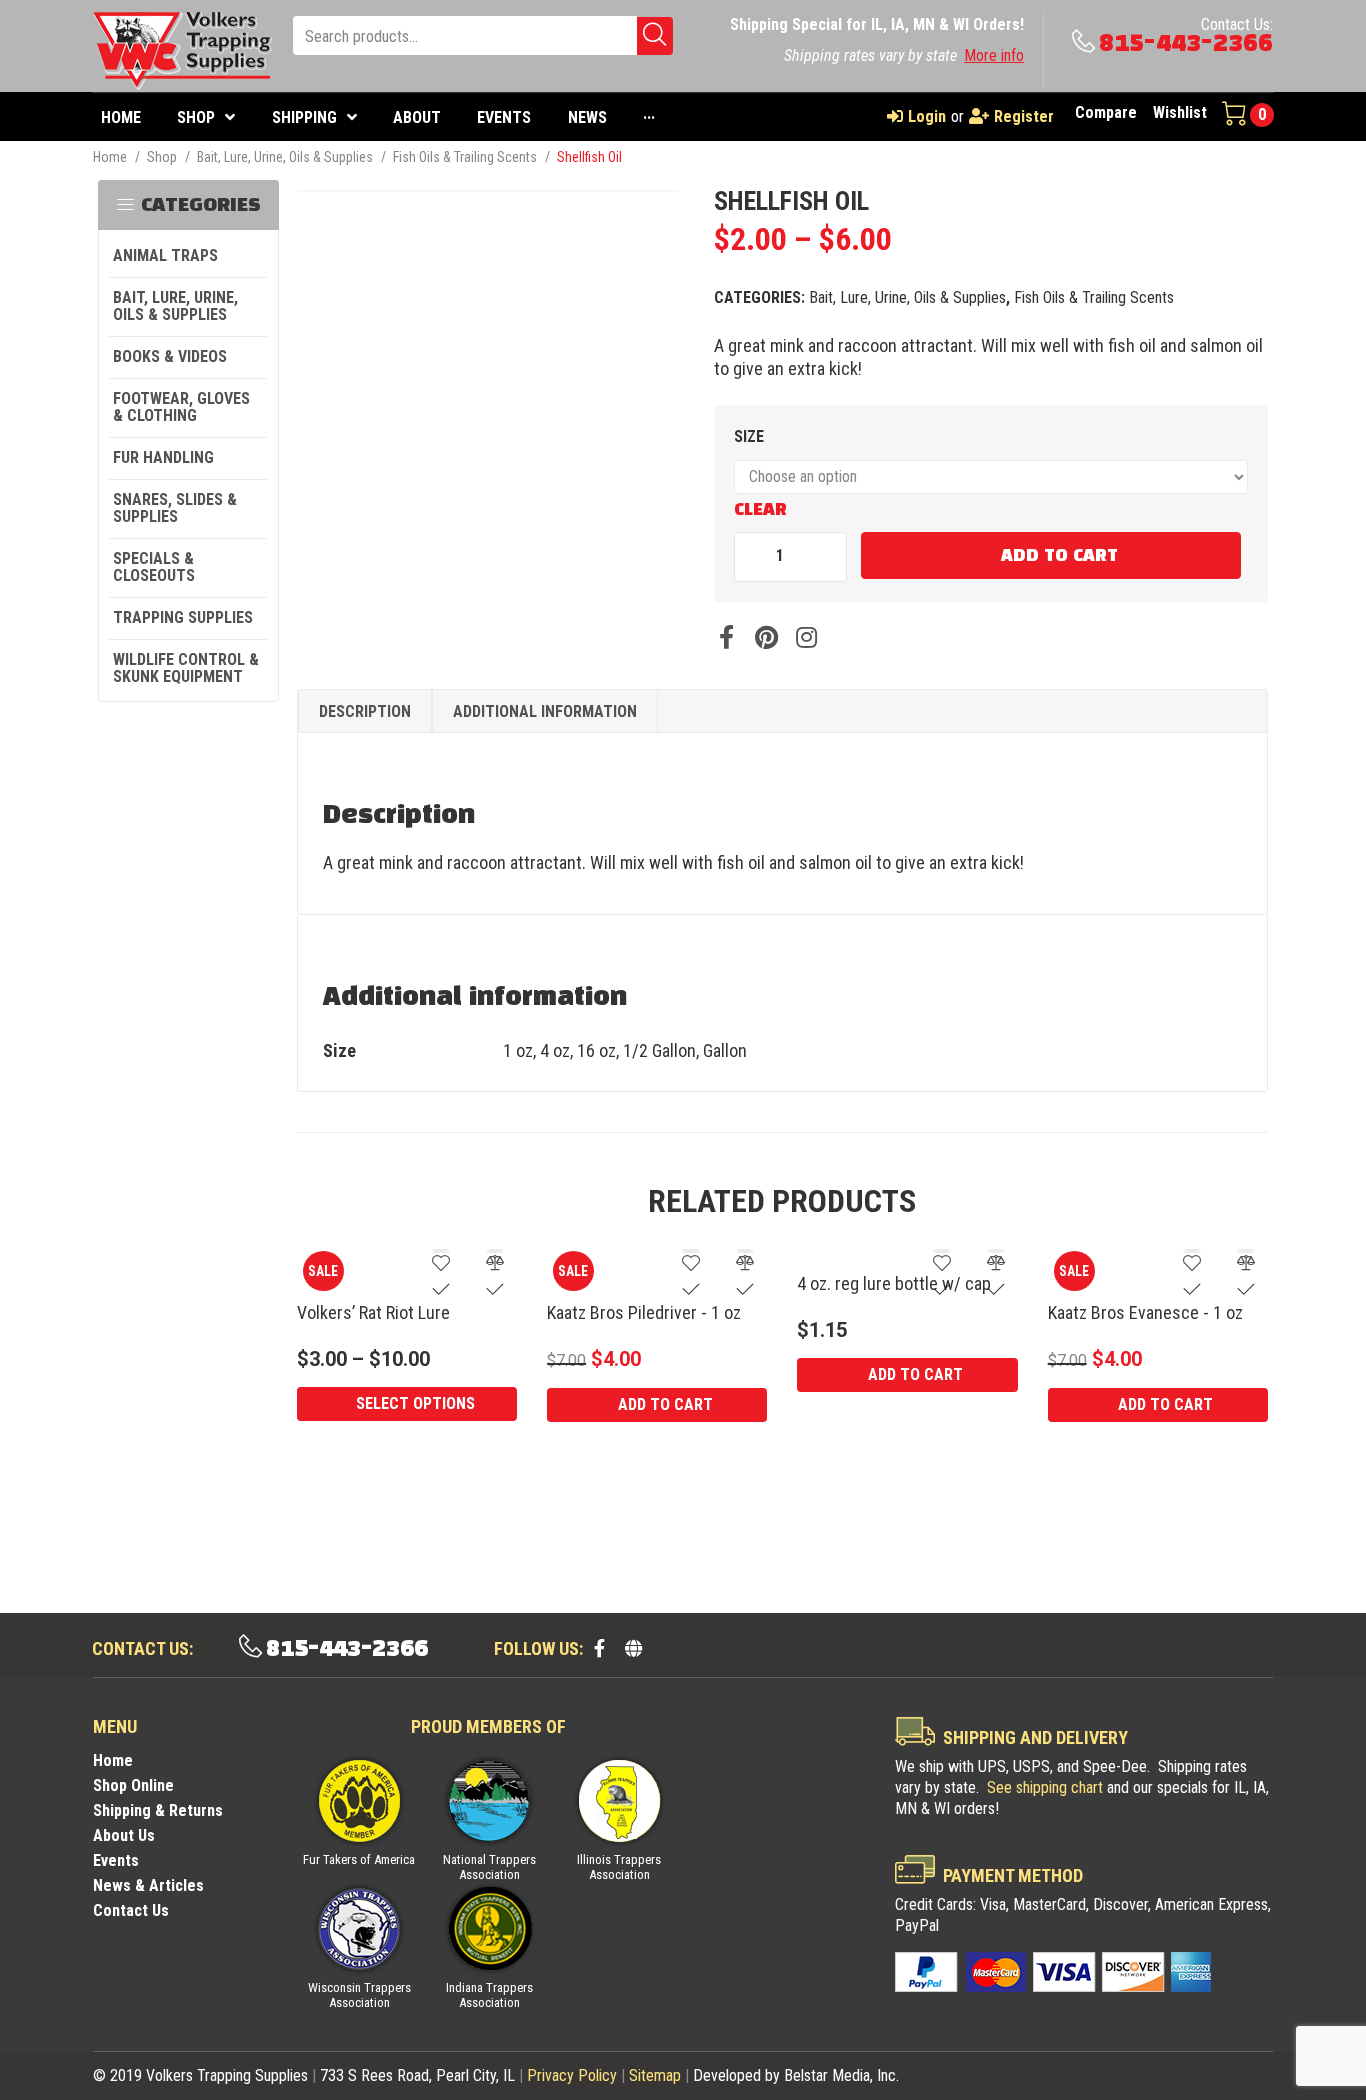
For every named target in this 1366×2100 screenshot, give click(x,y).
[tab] (365, 711)
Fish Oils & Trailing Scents (465, 157)
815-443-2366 (1186, 43)
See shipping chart (1045, 1787)
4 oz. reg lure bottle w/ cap (894, 1283)
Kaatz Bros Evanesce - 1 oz (1145, 1312)
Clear (760, 510)
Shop (162, 157)
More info (994, 55)
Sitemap (655, 2075)
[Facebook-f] (599, 1648)
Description (365, 711)
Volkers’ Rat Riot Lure (373, 1312)
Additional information (545, 711)
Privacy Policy (572, 2075)
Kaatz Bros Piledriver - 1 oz (644, 1312)
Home (110, 157)
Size (749, 436)
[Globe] (633, 1648)
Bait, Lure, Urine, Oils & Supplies (285, 157)
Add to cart (1059, 556)
